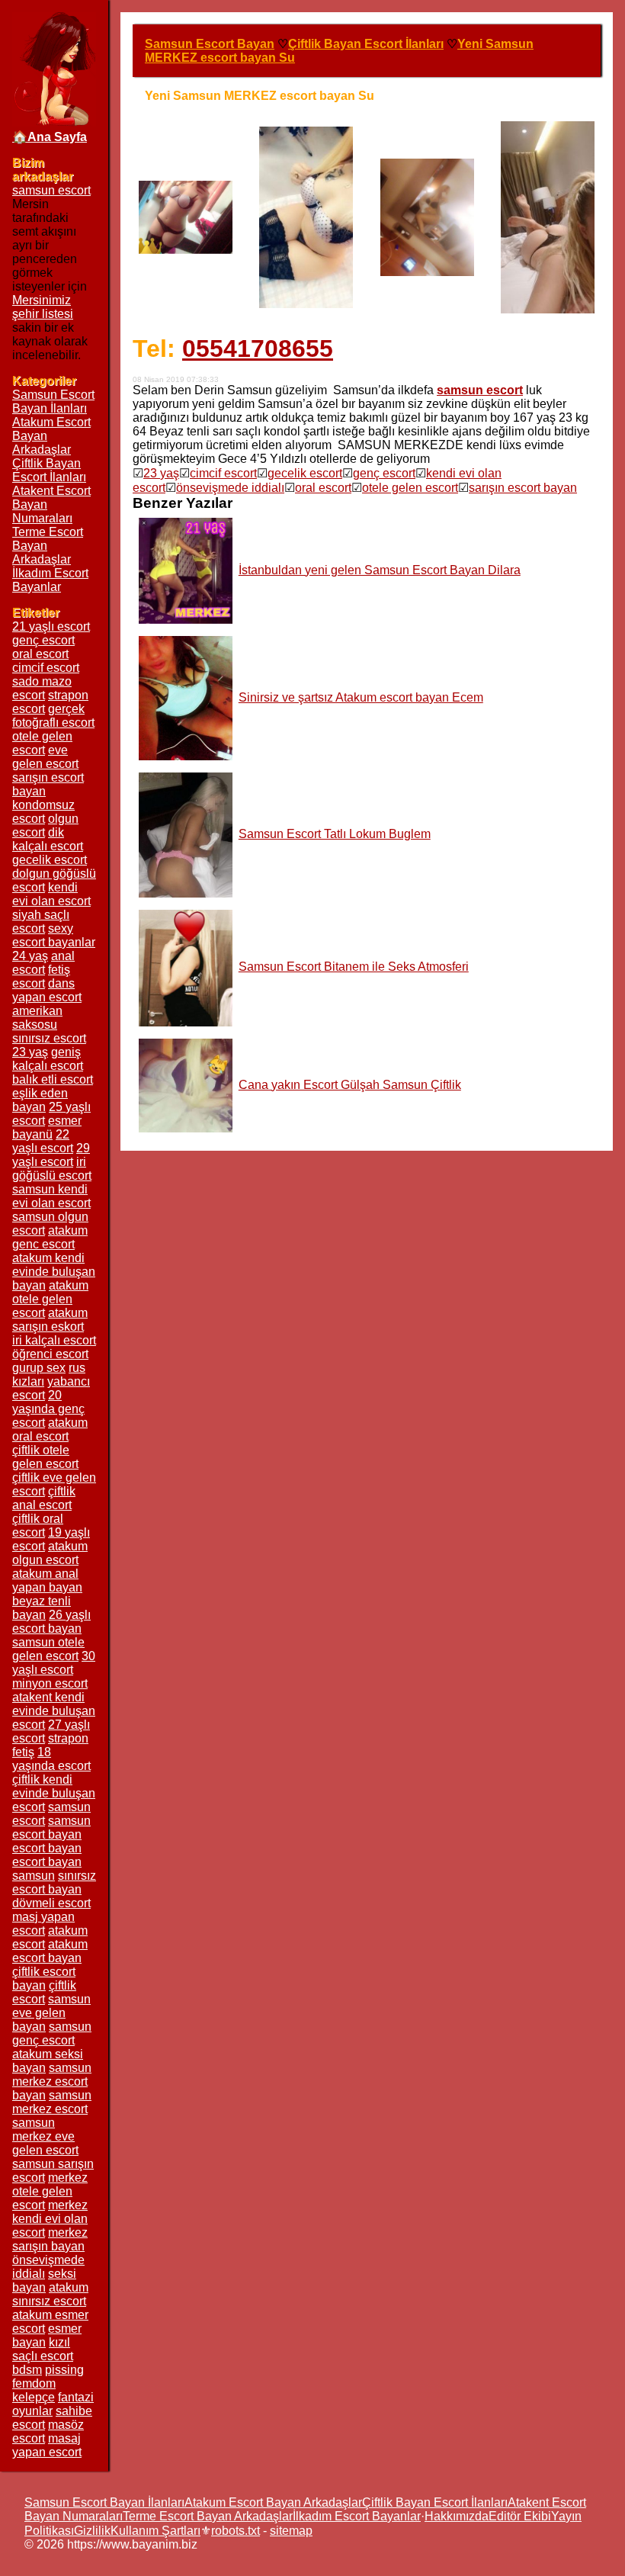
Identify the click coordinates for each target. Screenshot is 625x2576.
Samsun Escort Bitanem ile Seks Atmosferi (354, 967)
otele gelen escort (410, 488)
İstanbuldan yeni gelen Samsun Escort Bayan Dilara (380, 570)
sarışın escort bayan (523, 488)
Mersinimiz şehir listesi (43, 307)
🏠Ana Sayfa (50, 137)
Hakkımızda (457, 2516)
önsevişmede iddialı (230, 488)
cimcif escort (223, 473)
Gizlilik (92, 2531)
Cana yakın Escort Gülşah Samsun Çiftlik (350, 1085)
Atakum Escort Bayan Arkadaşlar (273, 2502)
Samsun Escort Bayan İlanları (53, 401)
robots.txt (236, 2531)
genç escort (384, 473)
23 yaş (161, 473)
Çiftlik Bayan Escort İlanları (49, 470)
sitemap (291, 2531)
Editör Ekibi (520, 2516)
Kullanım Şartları (155, 2531)
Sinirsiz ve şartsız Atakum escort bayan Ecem (361, 697)
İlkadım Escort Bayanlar (50, 580)
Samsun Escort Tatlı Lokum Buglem (335, 834)
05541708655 (258, 348)
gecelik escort (305, 473)
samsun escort (51, 190)
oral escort (323, 488)
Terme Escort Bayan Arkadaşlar (208, 2516)
